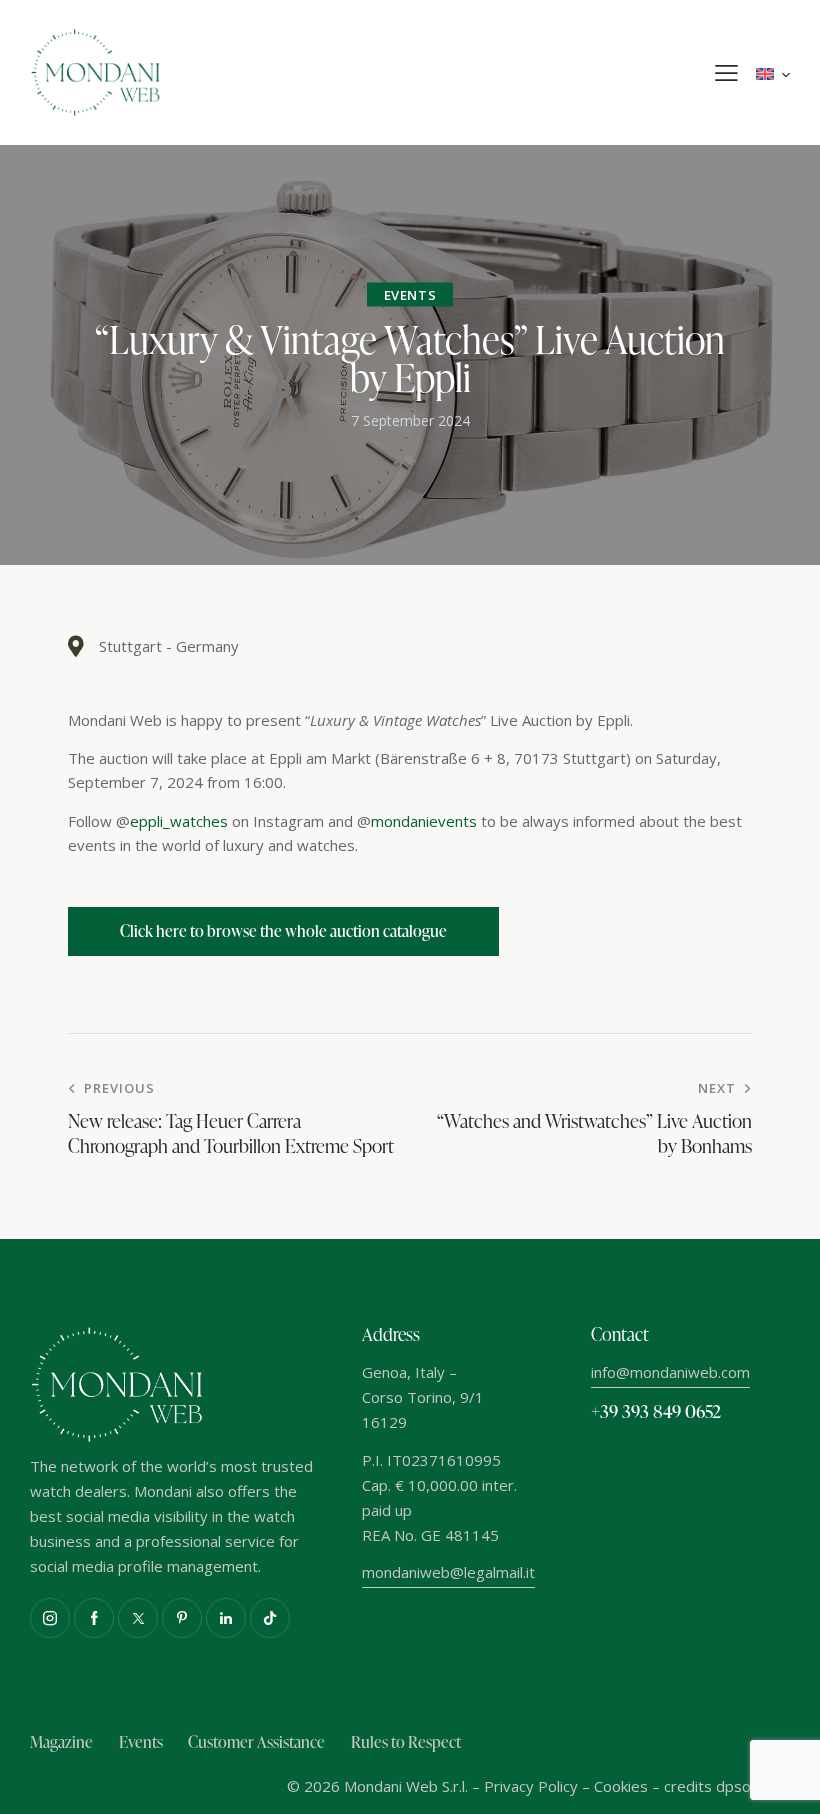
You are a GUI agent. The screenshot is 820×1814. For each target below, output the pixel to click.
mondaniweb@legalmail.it (448, 1572)
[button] (726, 73)
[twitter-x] (138, 1618)
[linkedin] (226, 1618)
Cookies (621, 1786)
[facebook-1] (94, 1618)
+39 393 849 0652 (656, 1410)
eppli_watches (179, 821)
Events (410, 295)
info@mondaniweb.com (670, 1372)
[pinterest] (182, 1618)
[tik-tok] (270, 1618)
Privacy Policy (531, 1786)
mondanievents (424, 821)
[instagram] (50, 1618)
